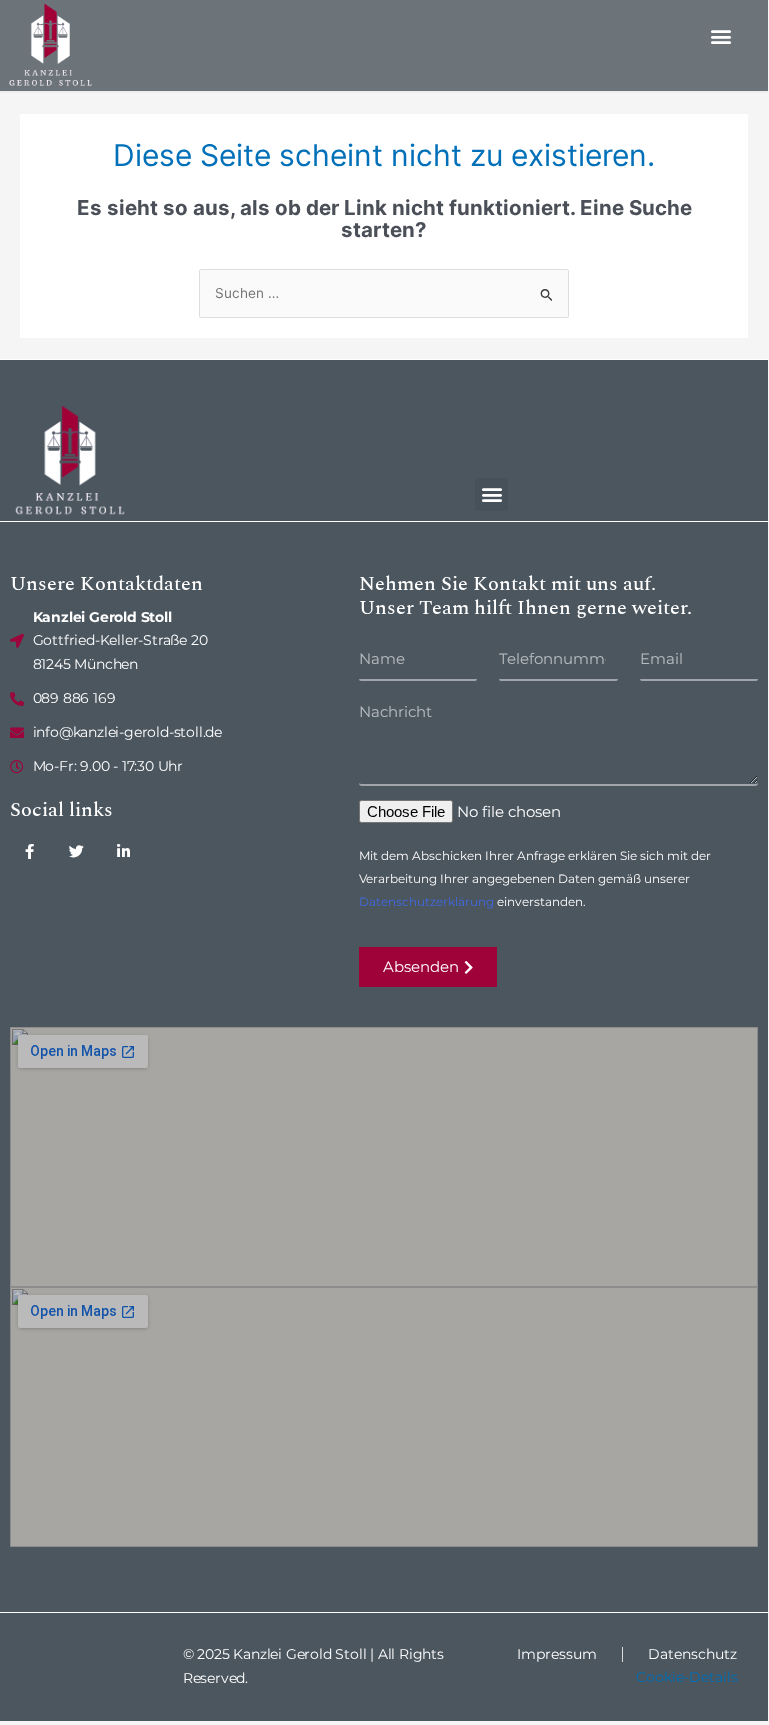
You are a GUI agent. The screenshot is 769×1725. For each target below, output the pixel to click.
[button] (721, 35)
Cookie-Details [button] (687, 1677)
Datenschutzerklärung (426, 901)
